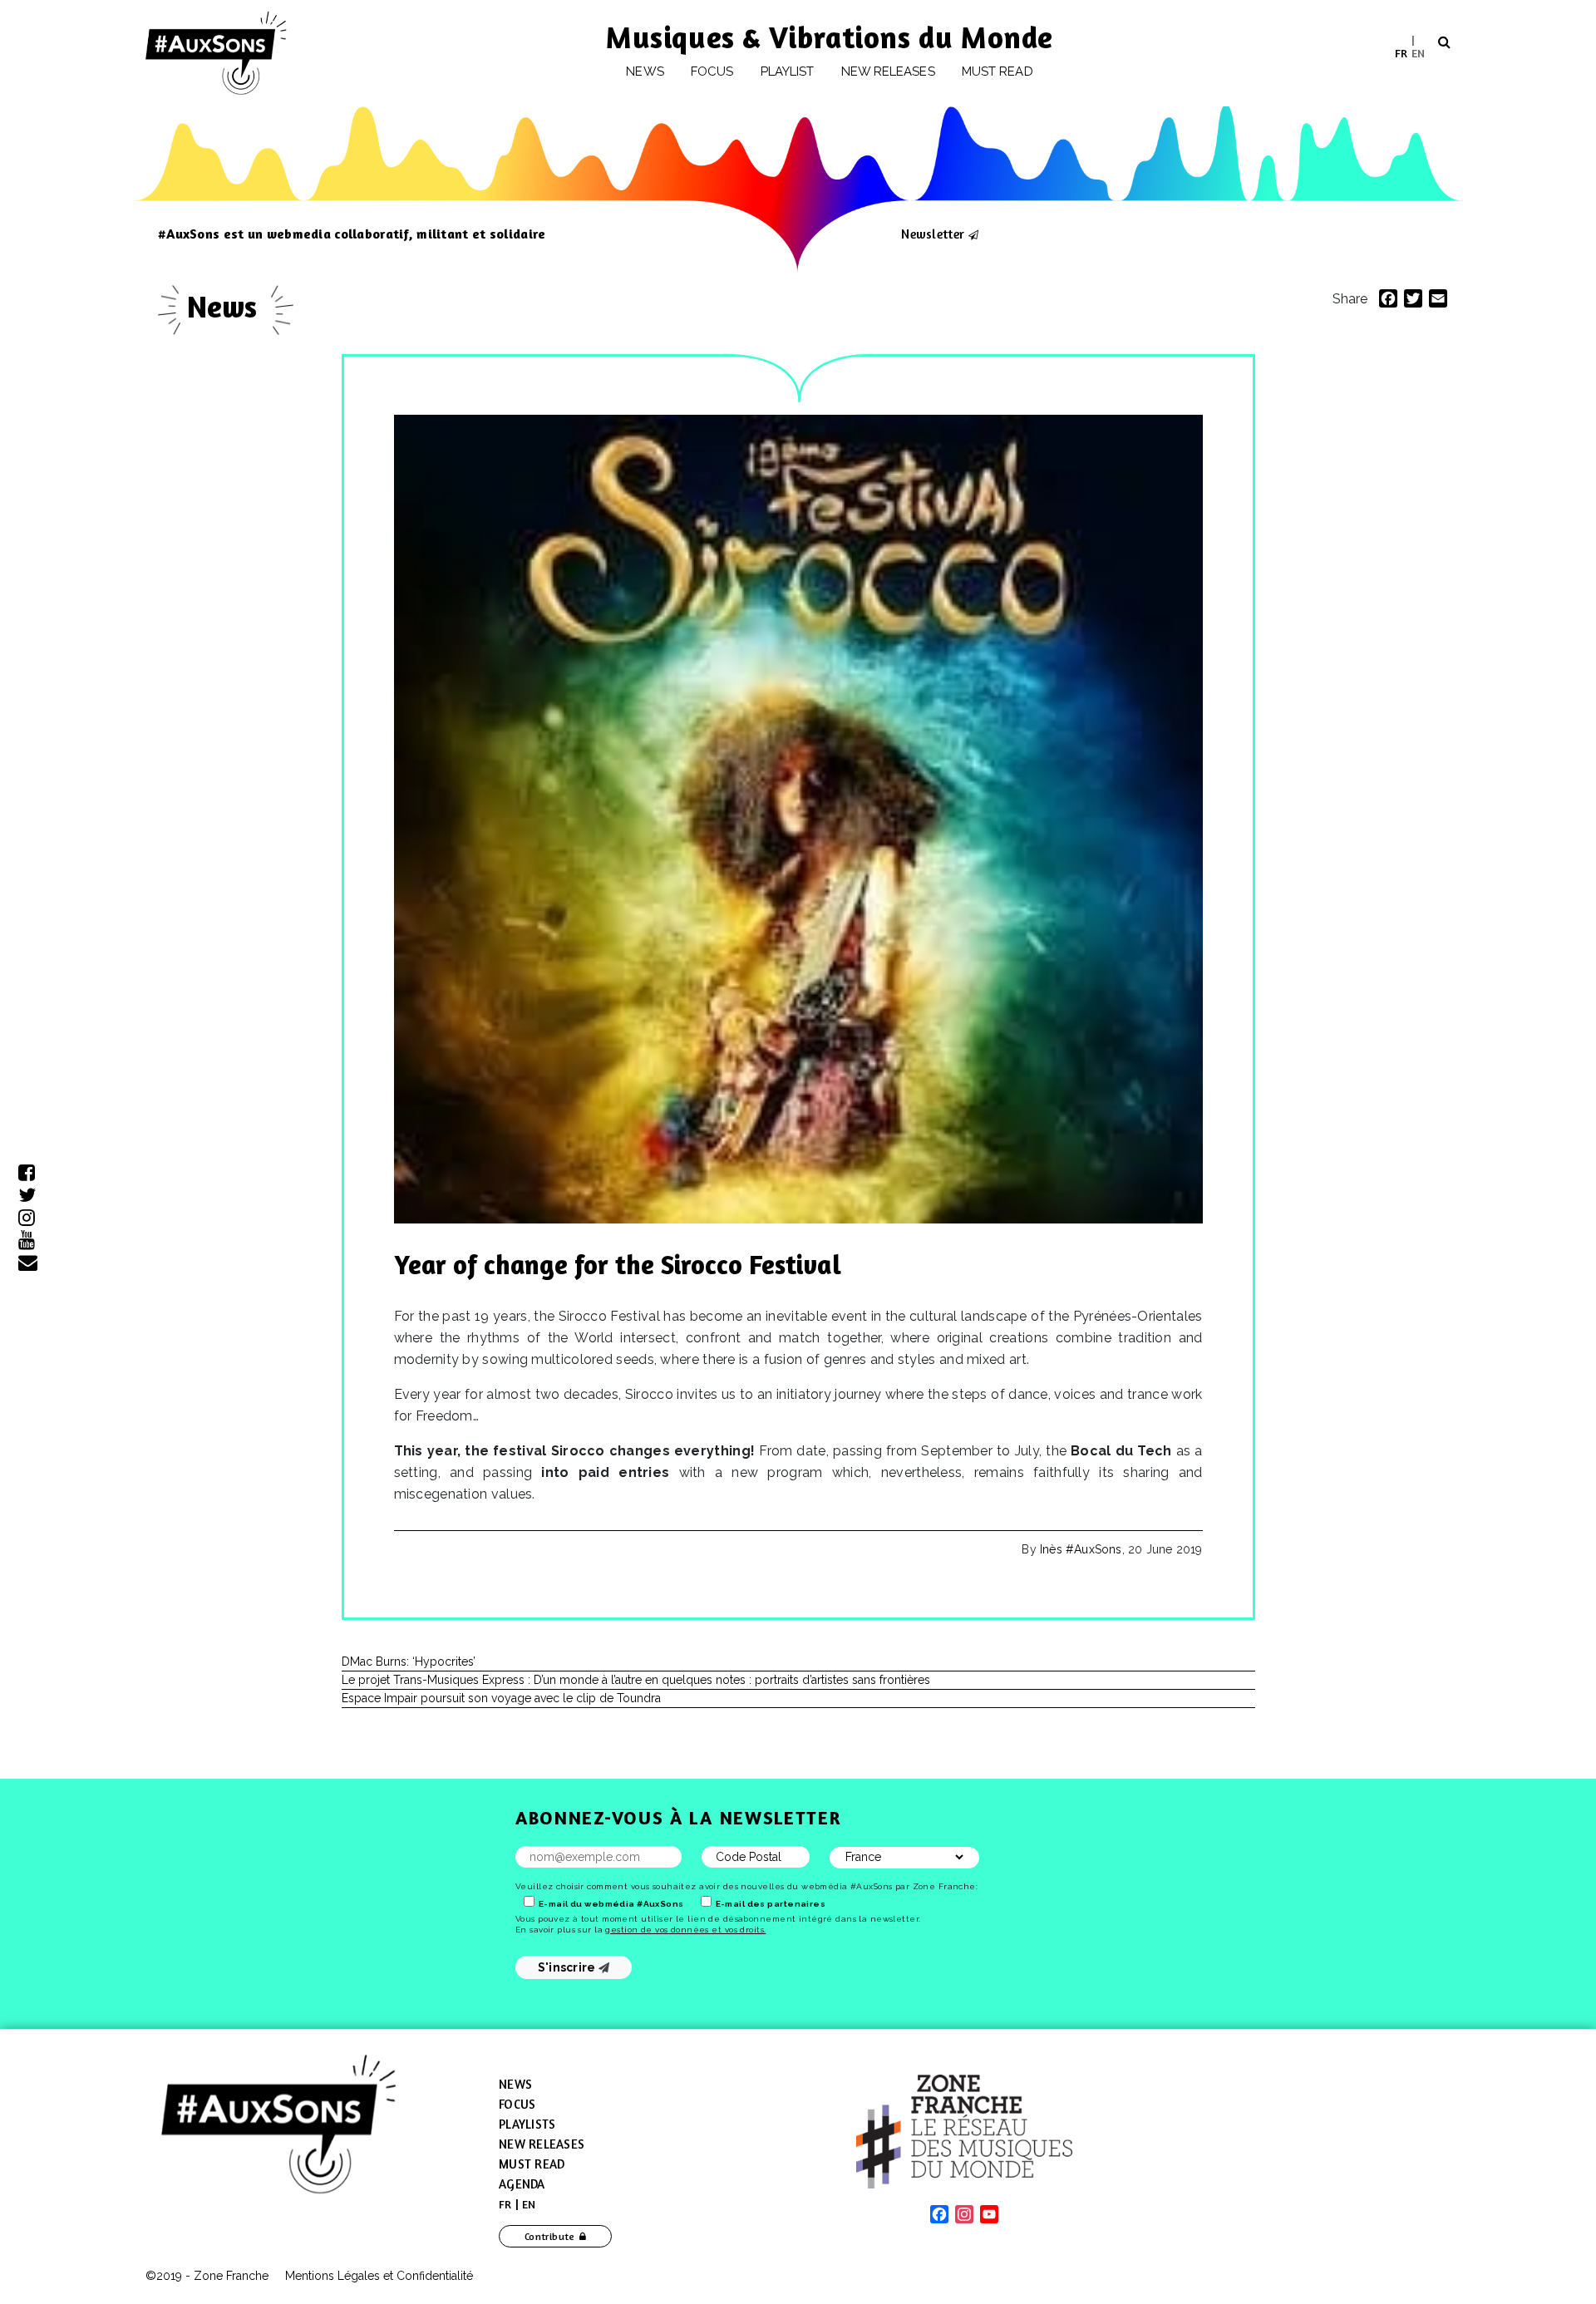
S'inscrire (568, 1967)
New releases (888, 71)
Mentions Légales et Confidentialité (379, 2276)
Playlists (527, 2124)
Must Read (997, 71)
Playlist (788, 71)
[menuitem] (1401, 53)
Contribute (550, 2236)
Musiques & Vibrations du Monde (830, 37)
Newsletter (933, 234)
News (645, 71)
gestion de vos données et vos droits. (685, 1930)
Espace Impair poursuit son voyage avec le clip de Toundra (501, 1698)
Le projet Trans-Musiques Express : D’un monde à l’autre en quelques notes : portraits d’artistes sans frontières (636, 1680)
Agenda (522, 2184)
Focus (712, 71)
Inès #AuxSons (1081, 1549)
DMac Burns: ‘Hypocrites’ (409, 1662)
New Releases (542, 2144)
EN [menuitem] (1418, 52)
